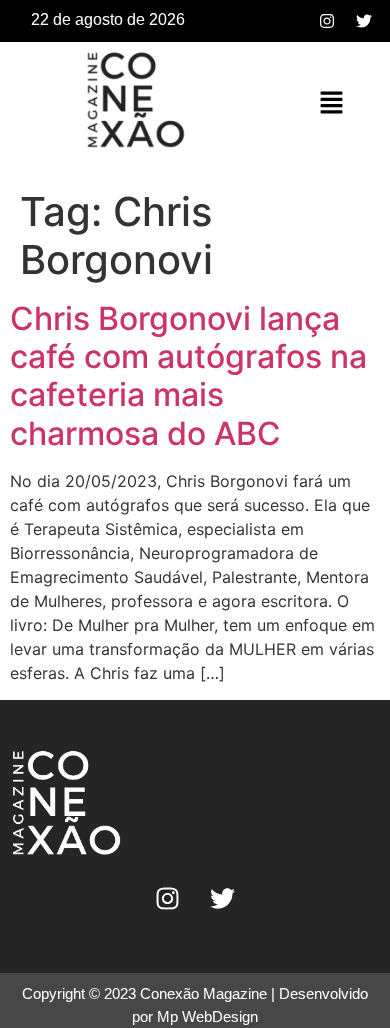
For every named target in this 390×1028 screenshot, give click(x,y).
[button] (331, 103)
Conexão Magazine (203, 993)
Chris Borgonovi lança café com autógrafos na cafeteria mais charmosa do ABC (188, 376)
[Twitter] (364, 21)
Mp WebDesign (207, 1016)
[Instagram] (327, 21)
